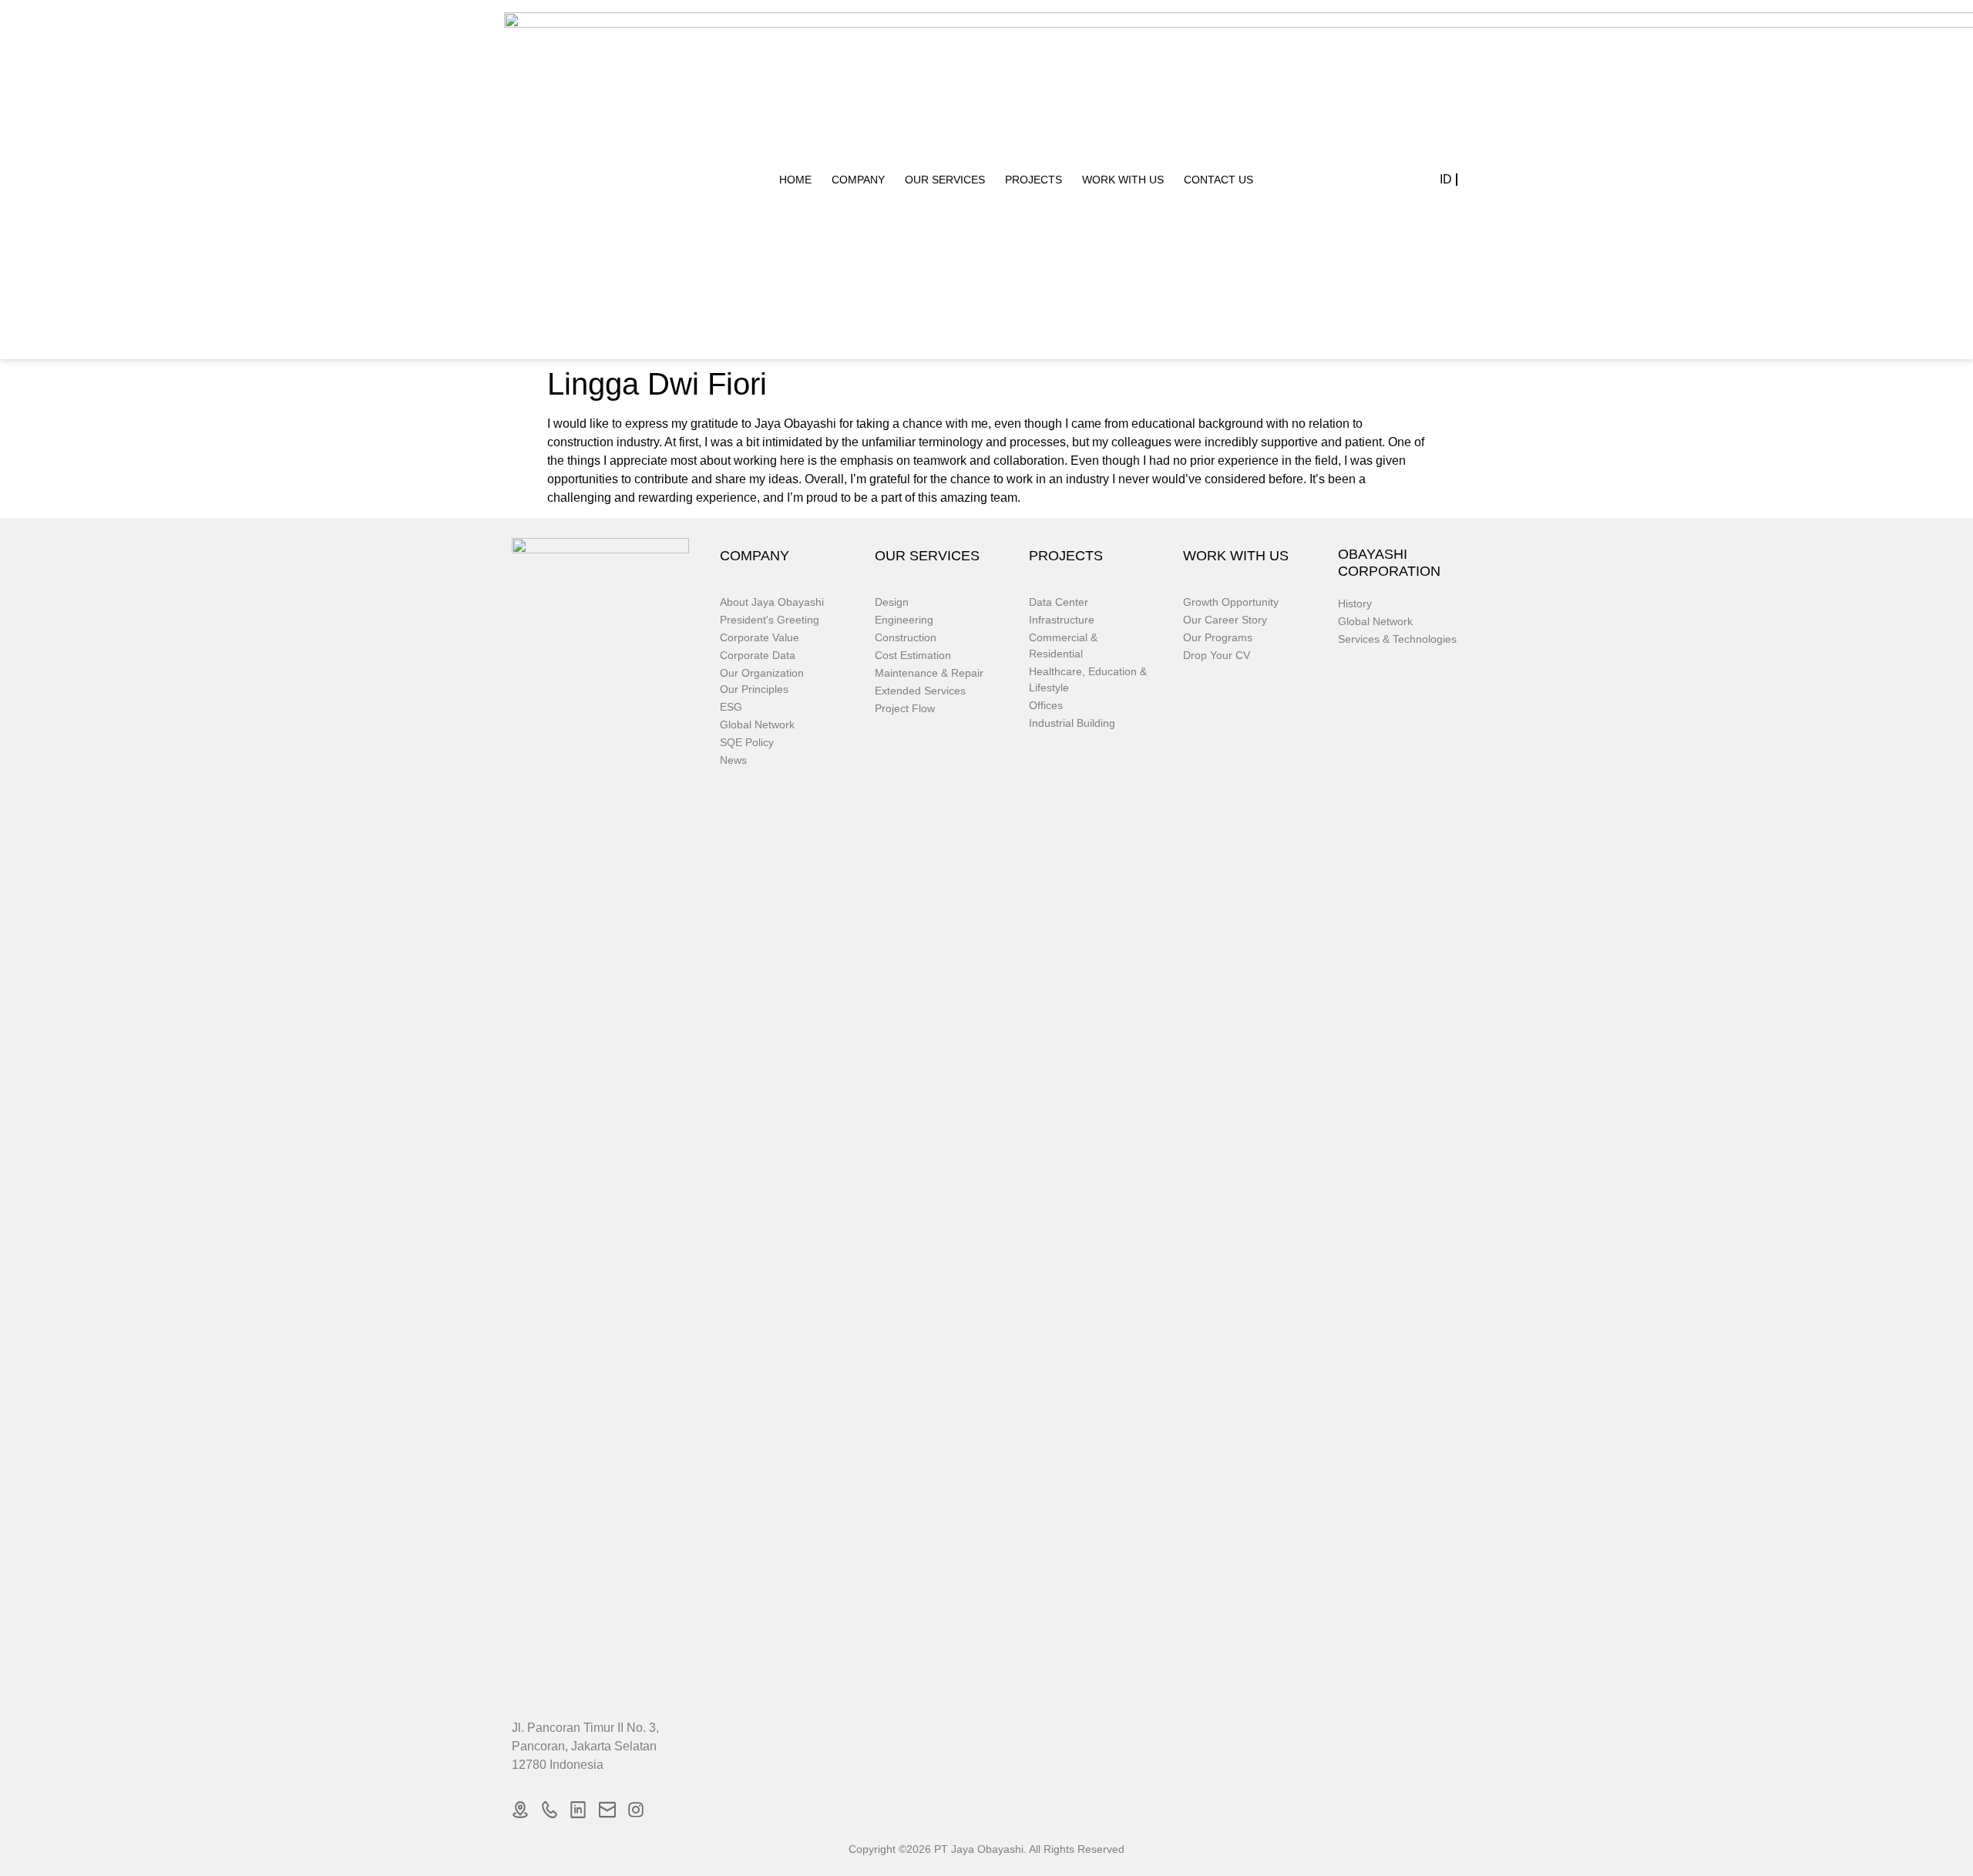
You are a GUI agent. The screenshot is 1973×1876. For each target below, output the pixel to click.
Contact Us (1218, 180)
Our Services (945, 180)
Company (858, 180)
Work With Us (1123, 180)
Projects (1034, 180)
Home (795, 180)
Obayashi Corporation (1389, 563)
